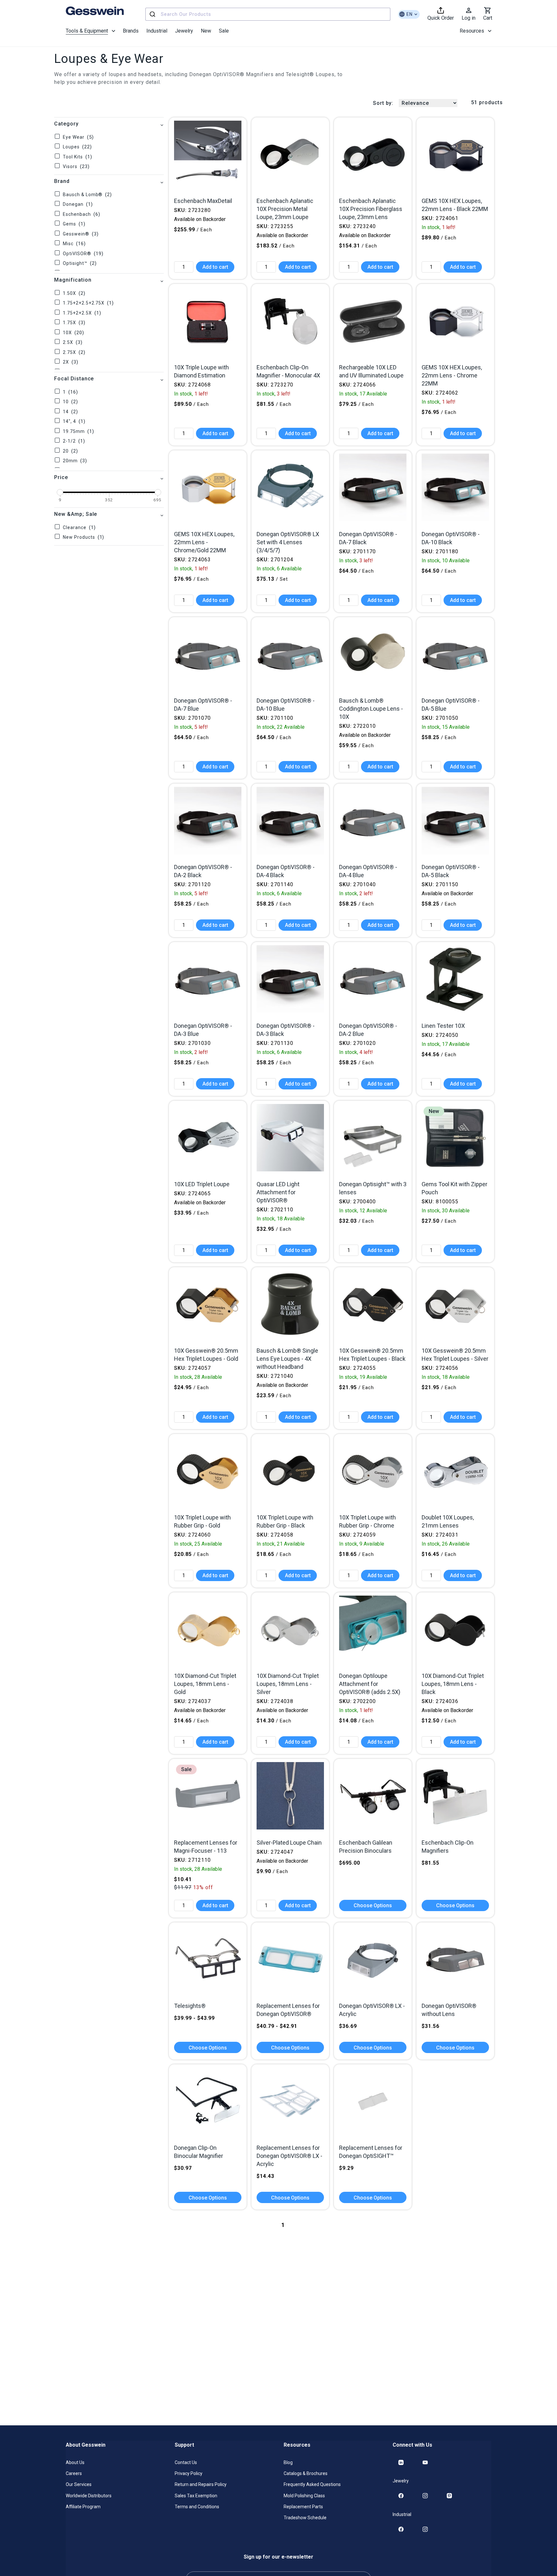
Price (61, 477)
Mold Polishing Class (304, 2495)
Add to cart (215, 267)
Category (66, 124)
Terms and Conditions (197, 2506)
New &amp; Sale (76, 514)
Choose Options (373, 1905)
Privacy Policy (189, 2473)
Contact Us (186, 2462)
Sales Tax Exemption (196, 2495)
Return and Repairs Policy (201, 2484)
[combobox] (268, 14)
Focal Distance (74, 379)
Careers (74, 2473)
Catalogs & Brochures (306, 2473)
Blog (288, 2462)
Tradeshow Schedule (305, 2517)
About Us (75, 2462)
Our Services (79, 2484)
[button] (90, 31)
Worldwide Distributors (89, 2495)
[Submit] (153, 14)
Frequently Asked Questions (312, 2484)
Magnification (73, 280)
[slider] (60, 492)
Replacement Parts (303, 2506)
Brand (62, 181)
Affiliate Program (83, 2506)
